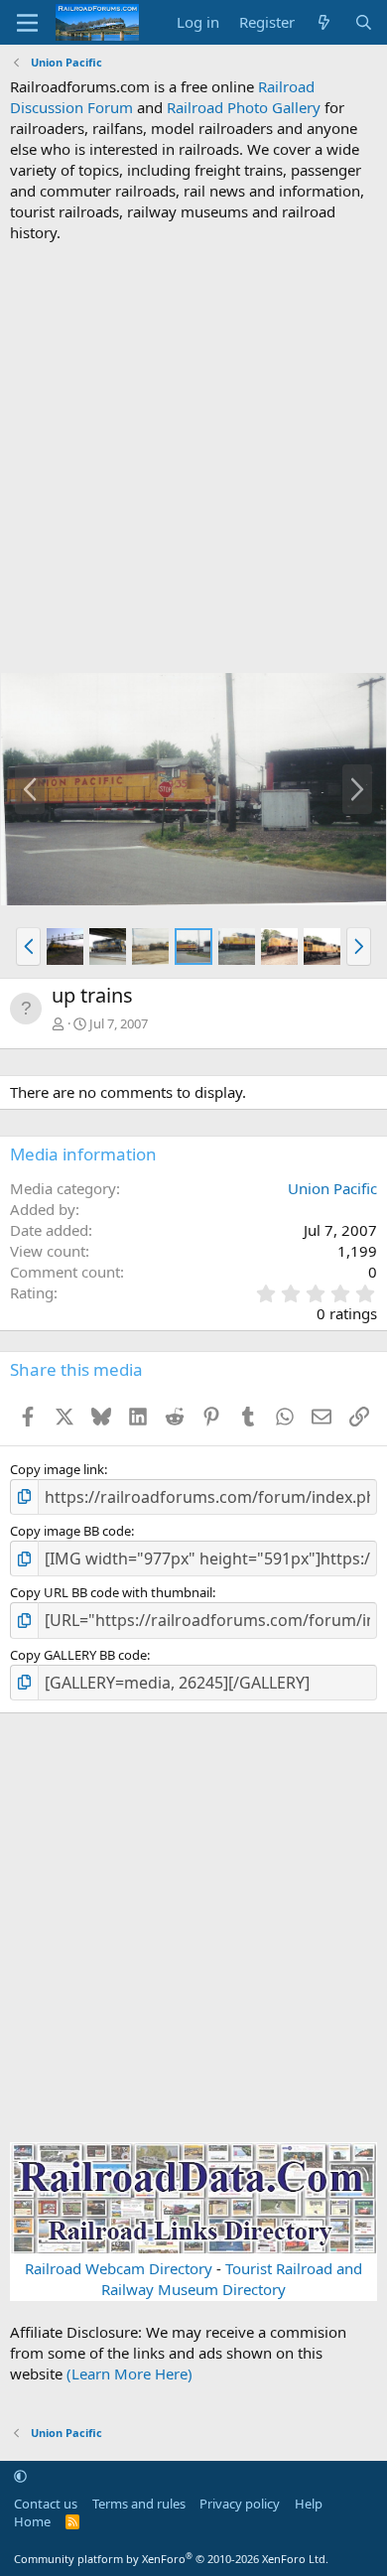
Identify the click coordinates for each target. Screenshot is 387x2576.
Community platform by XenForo (171, 2559)
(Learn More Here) (129, 2373)
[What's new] (324, 22)
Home (32, 2521)
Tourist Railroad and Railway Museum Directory (232, 2279)
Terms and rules (139, 2504)
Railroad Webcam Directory (119, 2268)
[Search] (364, 22)
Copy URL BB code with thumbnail (111, 1592)
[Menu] (27, 23)
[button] (28, 946)
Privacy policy (240, 2504)
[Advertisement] (193, 458)
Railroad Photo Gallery (244, 107)
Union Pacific (332, 1188)
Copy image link (57, 1469)
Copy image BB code (70, 1531)
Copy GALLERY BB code (78, 1655)
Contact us (46, 2504)
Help (309, 2504)
